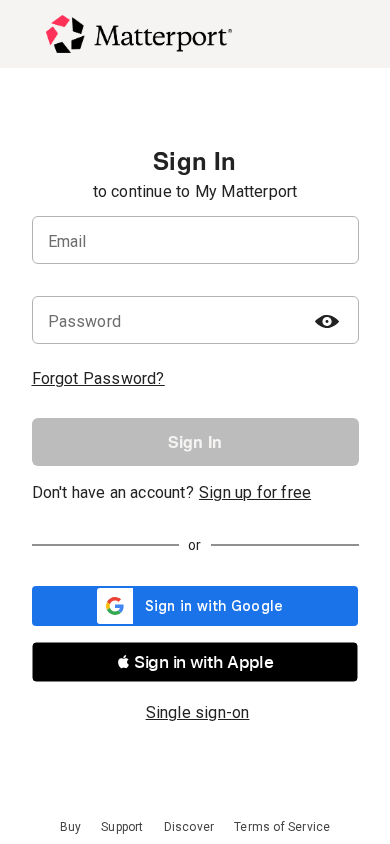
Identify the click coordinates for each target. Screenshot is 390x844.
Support (122, 827)
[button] (195, 662)
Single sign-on (198, 712)
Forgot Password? (98, 378)
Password (85, 321)
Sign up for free (255, 492)
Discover (189, 827)
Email (67, 241)
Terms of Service (282, 827)
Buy (71, 827)
